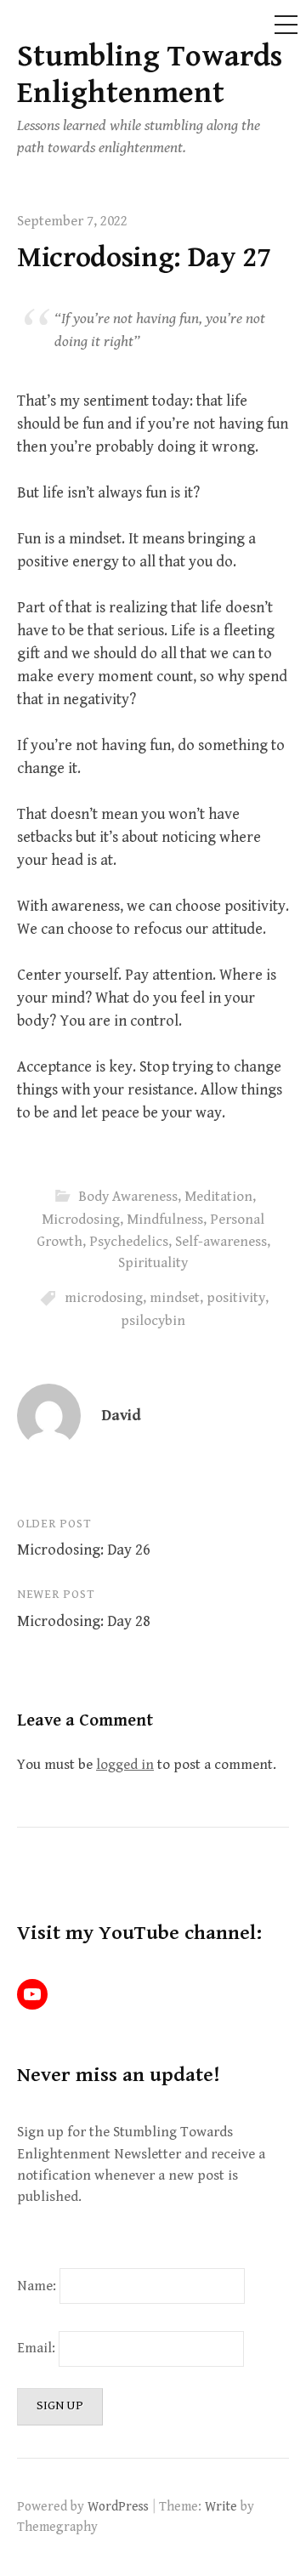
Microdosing (81, 1220)
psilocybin (153, 1321)
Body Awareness (128, 1197)
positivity (236, 1298)
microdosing (104, 1298)
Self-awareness (221, 1242)
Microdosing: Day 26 (84, 1550)
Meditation (218, 1197)
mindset (175, 1298)
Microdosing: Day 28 (84, 1621)
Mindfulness (165, 1220)
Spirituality (153, 1263)
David (121, 1416)
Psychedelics (129, 1242)
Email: (38, 2348)
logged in (125, 1765)
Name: (37, 2286)
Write (221, 2506)
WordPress (118, 2506)
